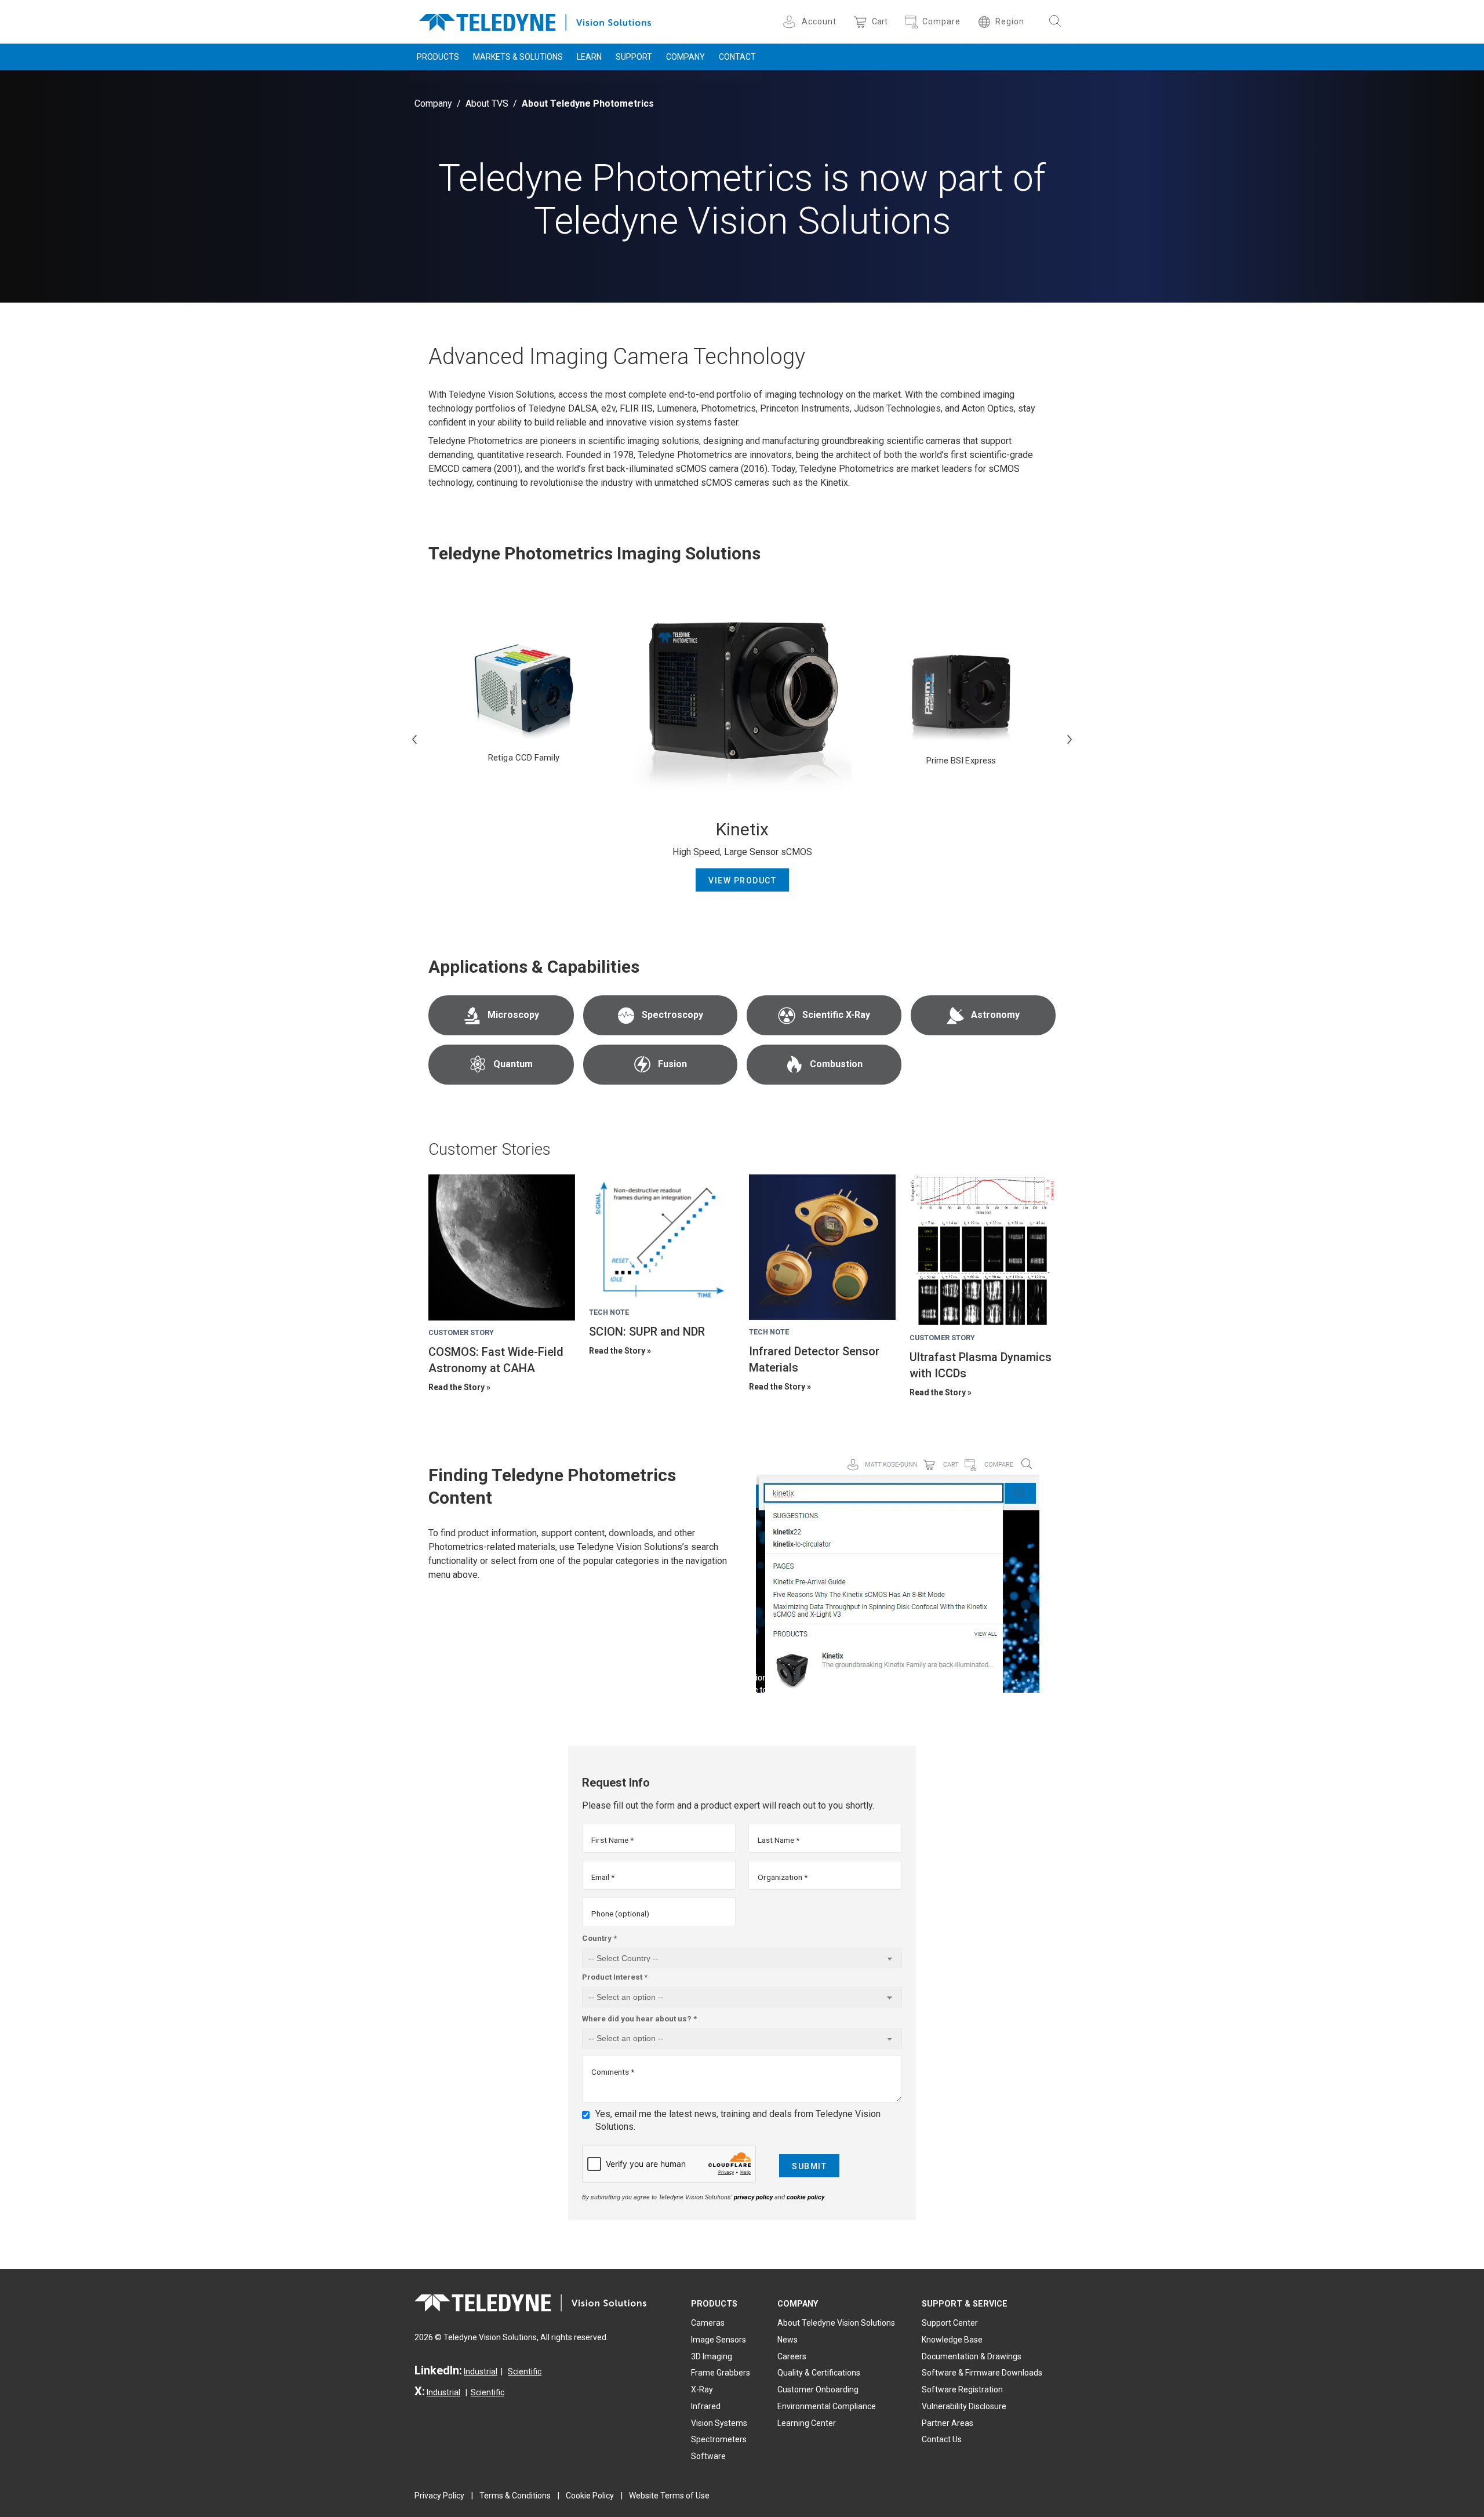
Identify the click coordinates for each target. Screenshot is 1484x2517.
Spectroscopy (672, 1015)
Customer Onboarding (818, 2389)
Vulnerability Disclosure (964, 2406)
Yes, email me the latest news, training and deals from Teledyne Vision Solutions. (738, 2120)
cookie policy (805, 2197)
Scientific (525, 2371)
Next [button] (1070, 739)
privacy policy (753, 2197)
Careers (792, 2356)
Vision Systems (719, 2423)
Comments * (613, 2072)
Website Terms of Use (669, 2496)
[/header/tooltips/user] (791, 22)
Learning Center (807, 2423)
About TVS (487, 103)
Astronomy (995, 1015)
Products (438, 57)
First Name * (612, 1840)
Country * (599, 1938)
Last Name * (779, 1840)
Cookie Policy (590, 2496)
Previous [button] (414, 739)
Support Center (950, 2323)
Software (708, 2456)
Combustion (836, 1064)
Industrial (481, 2371)
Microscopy (513, 1015)
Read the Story (457, 1387)
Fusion (672, 1064)
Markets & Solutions (518, 57)
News (788, 2340)
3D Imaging (712, 2356)
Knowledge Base (952, 2340)
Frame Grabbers (721, 2373)
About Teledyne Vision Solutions (836, 2323)
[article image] (502, 1248)
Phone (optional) (620, 1914)
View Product (742, 881)
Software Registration (962, 2389)
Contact (737, 57)
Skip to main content (742, 10)
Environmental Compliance (827, 2406)
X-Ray (702, 2389)
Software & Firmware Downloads (982, 2373)
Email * (603, 1877)
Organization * (783, 1877)
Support (634, 57)
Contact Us (942, 2439)
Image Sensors (719, 2340)
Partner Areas (947, 2423)
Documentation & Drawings (972, 2356)
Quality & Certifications (819, 2373)
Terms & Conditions (515, 2496)
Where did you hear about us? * (639, 2018)
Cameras (708, 2323)
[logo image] (535, 20)
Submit (809, 2166)
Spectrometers (719, 2439)
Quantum (513, 1064)
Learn (589, 57)
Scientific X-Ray (836, 1015)
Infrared (706, 2406)
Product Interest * (615, 1977)
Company (685, 57)
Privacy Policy (439, 2496)
